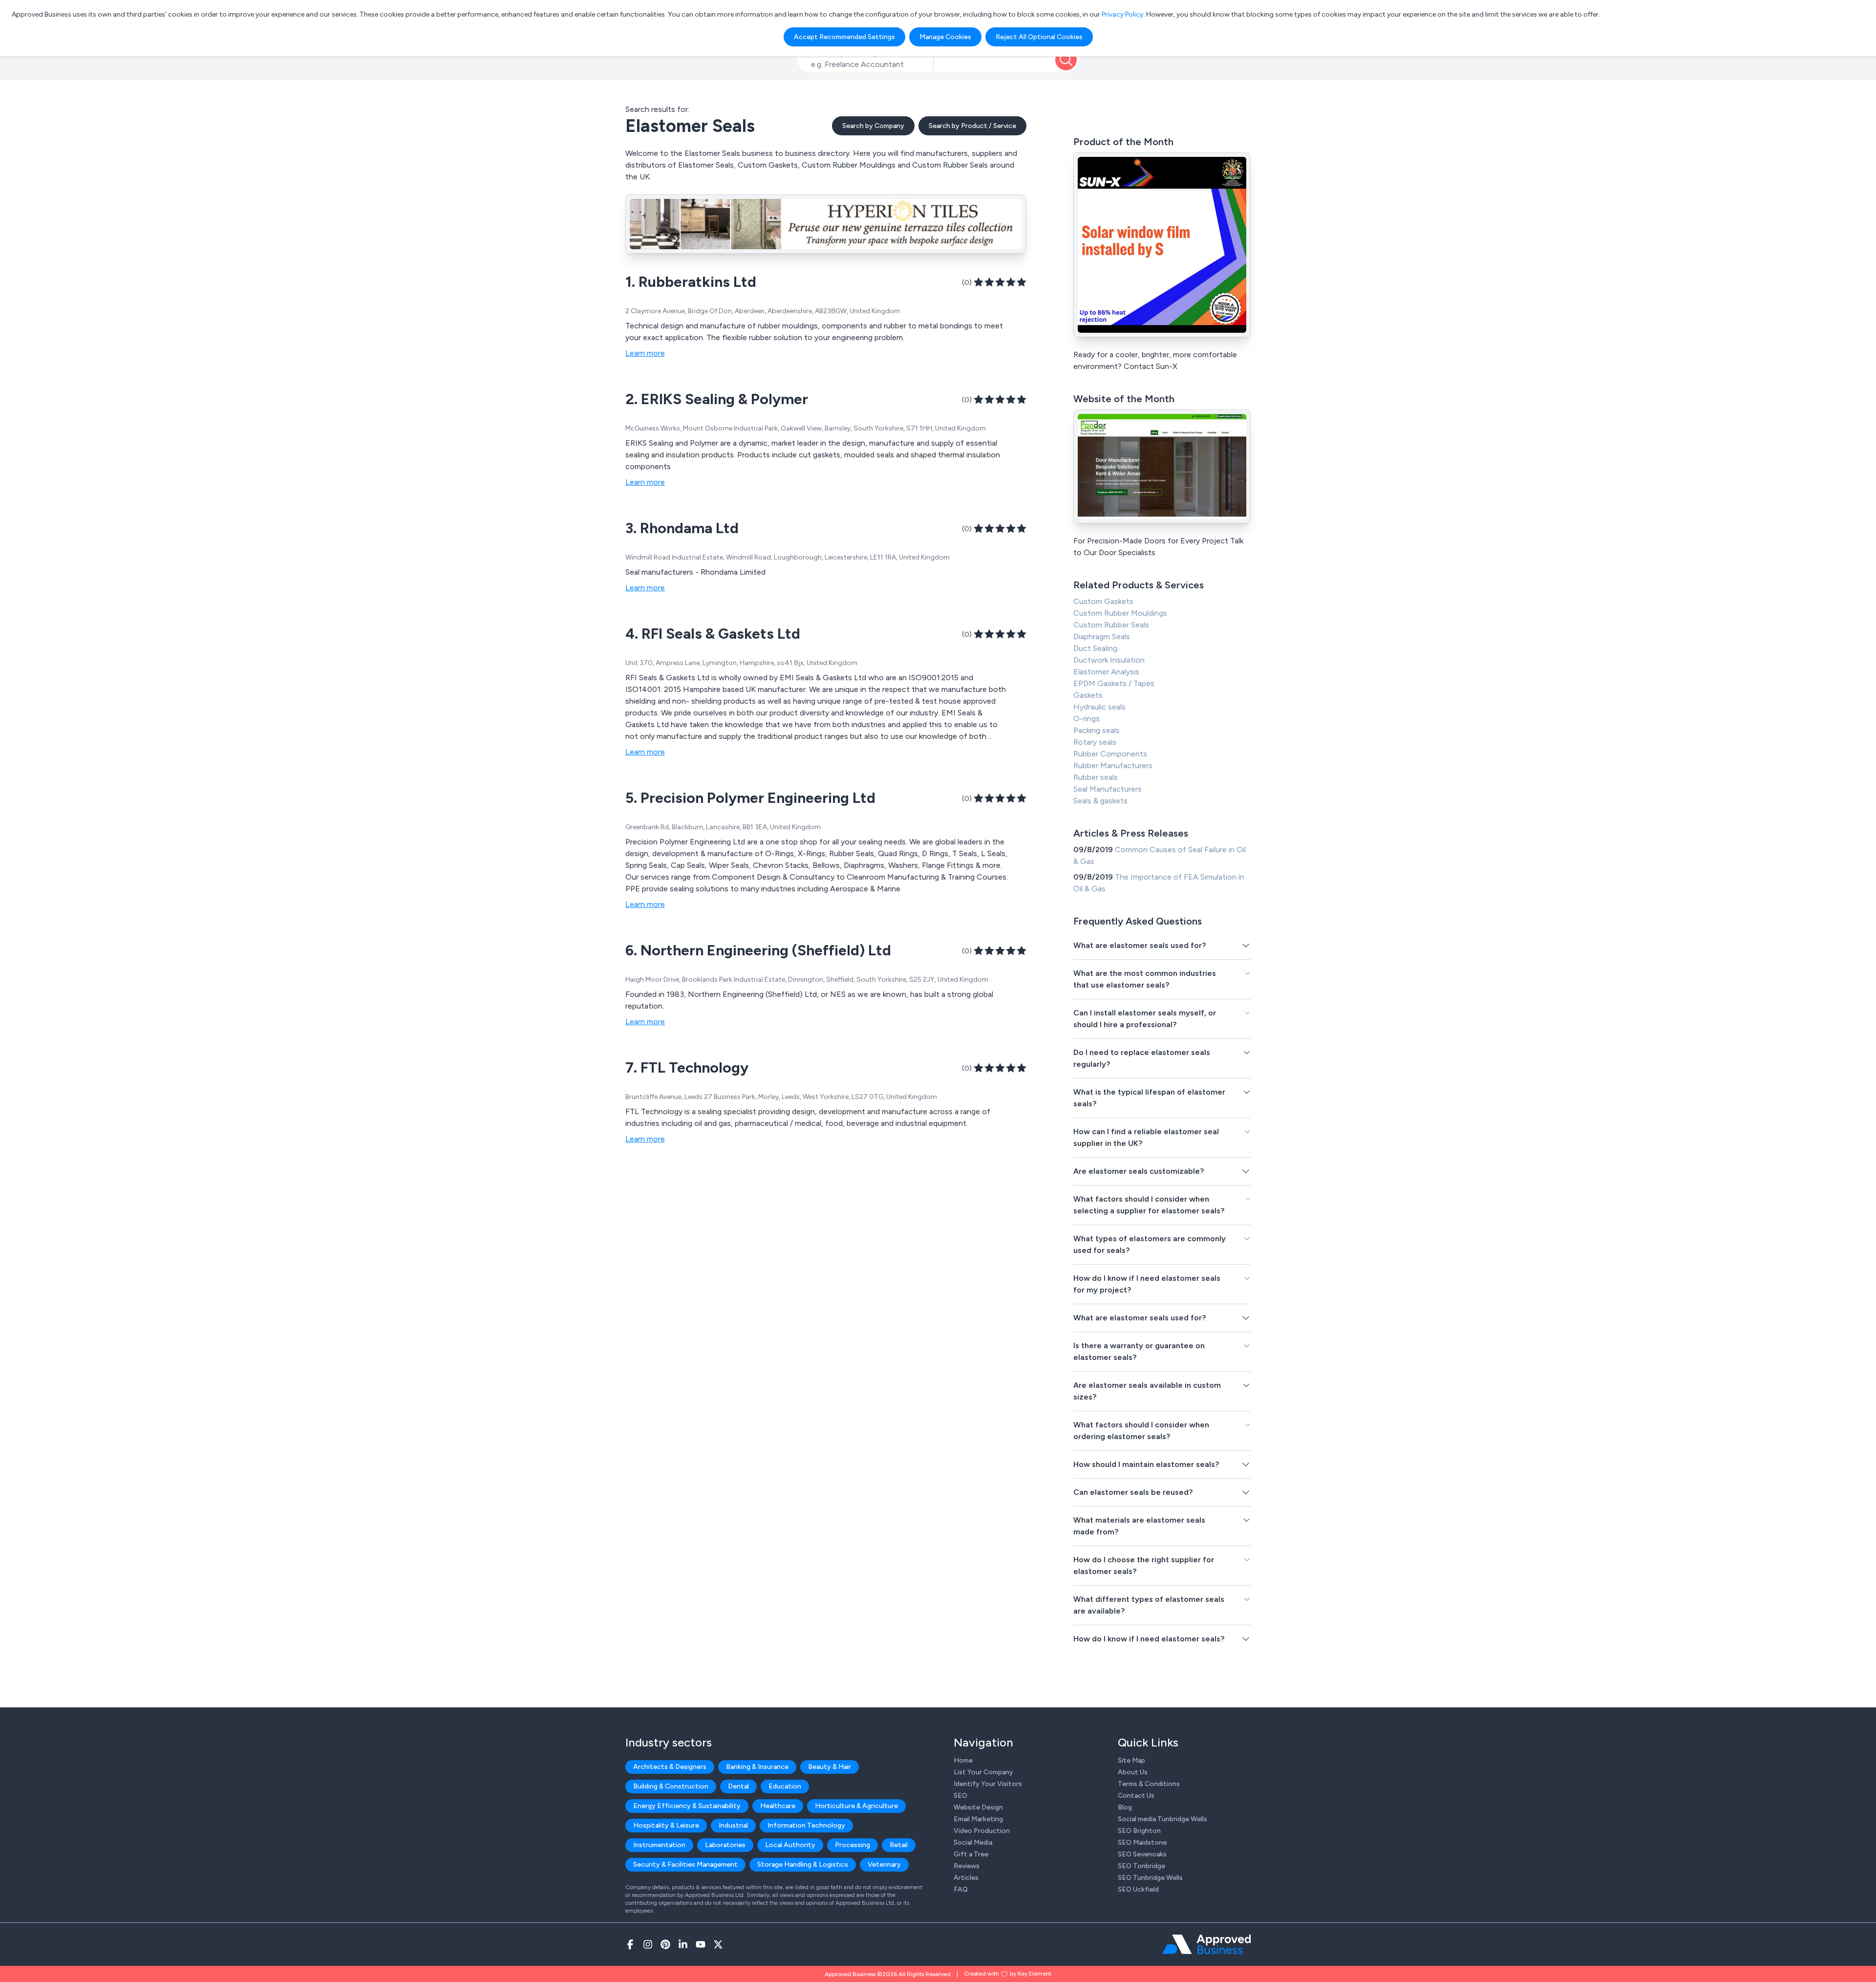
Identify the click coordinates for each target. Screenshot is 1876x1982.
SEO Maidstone (1142, 1842)
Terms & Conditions (1149, 1784)
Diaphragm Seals (1102, 636)
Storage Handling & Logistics (803, 1864)
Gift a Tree (971, 1854)
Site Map (1131, 1760)
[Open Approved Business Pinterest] (665, 1944)
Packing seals (1097, 730)
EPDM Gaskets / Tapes (1114, 683)
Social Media (973, 1842)
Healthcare (778, 1806)
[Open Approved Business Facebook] (630, 1944)
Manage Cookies (945, 37)
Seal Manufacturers (1108, 789)
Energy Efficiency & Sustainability (687, 1806)
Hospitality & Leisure (666, 1825)
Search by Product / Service (972, 126)
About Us (1133, 1772)
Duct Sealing (1095, 648)
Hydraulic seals (1099, 707)
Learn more (645, 353)
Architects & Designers (670, 1767)
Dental (738, 1786)
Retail (899, 1845)
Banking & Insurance (757, 1767)
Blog (1125, 1807)
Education (785, 1786)
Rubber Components (1110, 754)
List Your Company (983, 1772)
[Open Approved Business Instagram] (648, 1944)
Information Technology (806, 1825)
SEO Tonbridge (1141, 1866)
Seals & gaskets (1100, 801)
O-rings (1087, 719)
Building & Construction (671, 1786)
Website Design (978, 1807)
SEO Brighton (1139, 1831)
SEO (960, 1796)
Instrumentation (659, 1845)
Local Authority (790, 1845)
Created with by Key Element (1008, 1974)
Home (963, 1760)
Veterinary (884, 1864)
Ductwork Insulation (1109, 660)
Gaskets (1088, 695)
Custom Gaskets (1103, 601)
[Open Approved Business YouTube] (701, 1944)
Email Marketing (978, 1819)
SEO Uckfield (1138, 1889)
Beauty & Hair (830, 1767)
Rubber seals (1096, 777)
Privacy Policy (1122, 14)
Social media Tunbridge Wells (1162, 1819)
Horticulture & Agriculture (856, 1806)
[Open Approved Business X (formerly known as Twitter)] (718, 1944)
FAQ (961, 1889)
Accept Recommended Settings (844, 37)
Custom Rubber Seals (1111, 625)
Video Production (982, 1831)
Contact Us (1136, 1796)
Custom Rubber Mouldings (1120, 613)
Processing (853, 1845)
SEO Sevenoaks (1142, 1854)
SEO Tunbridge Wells (1150, 1878)
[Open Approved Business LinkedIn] (683, 1944)
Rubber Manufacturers (1113, 765)
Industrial (733, 1825)
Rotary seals (1095, 742)
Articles (966, 1878)
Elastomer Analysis (1106, 672)
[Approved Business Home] (1206, 1944)
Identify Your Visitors (988, 1784)
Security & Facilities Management (685, 1864)
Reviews (967, 1866)
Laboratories (725, 1845)
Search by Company (873, 126)
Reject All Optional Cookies (1039, 37)
